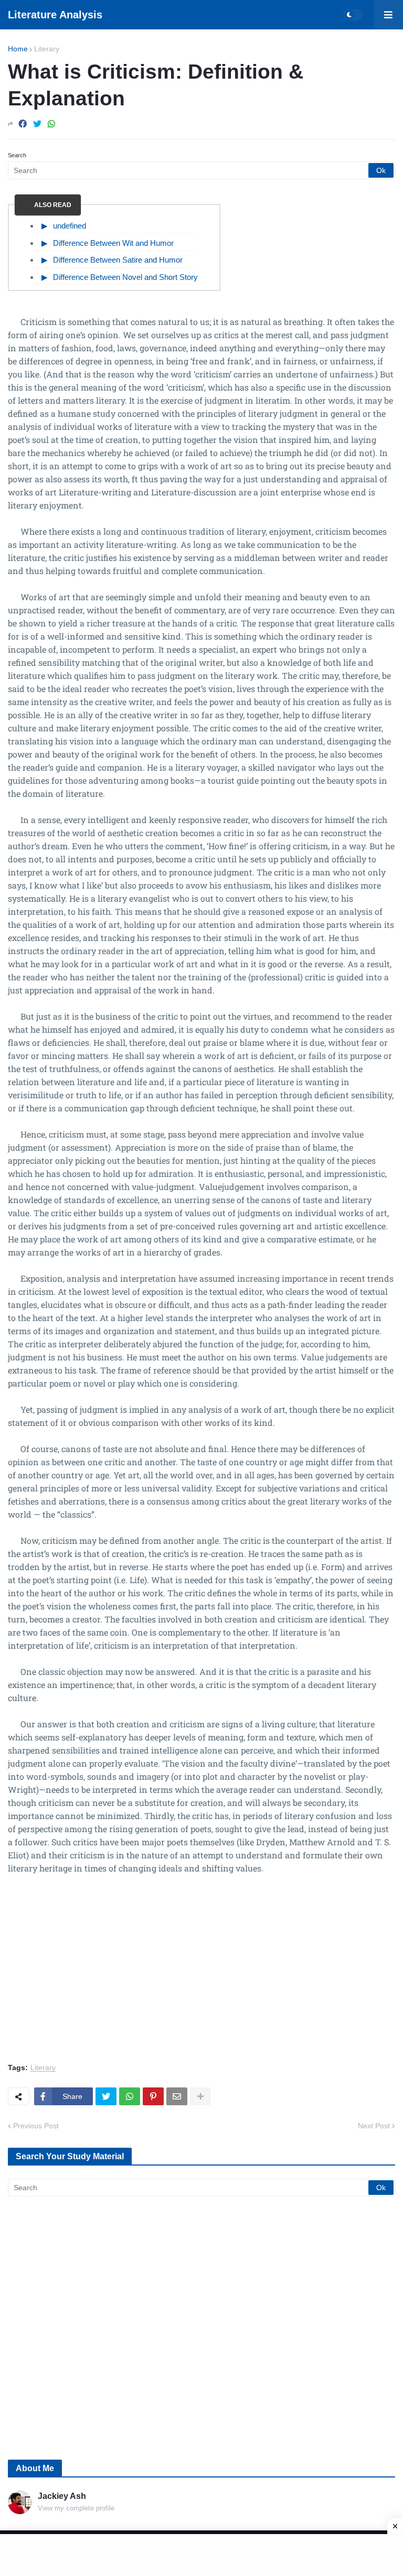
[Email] (177, 2096)
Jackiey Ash (62, 2496)
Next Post (374, 2126)
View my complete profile (76, 2508)
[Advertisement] (201, 1975)
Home (18, 49)
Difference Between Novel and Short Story (125, 277)
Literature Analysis (55, 15)
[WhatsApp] (51, 124)
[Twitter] (37, 124)
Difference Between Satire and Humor (118, 260)
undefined (70, 226)
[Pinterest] (153, 2096)
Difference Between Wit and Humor (113, 243)
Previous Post (36, 2126)
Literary (47, 49)
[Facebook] (23, 124)
